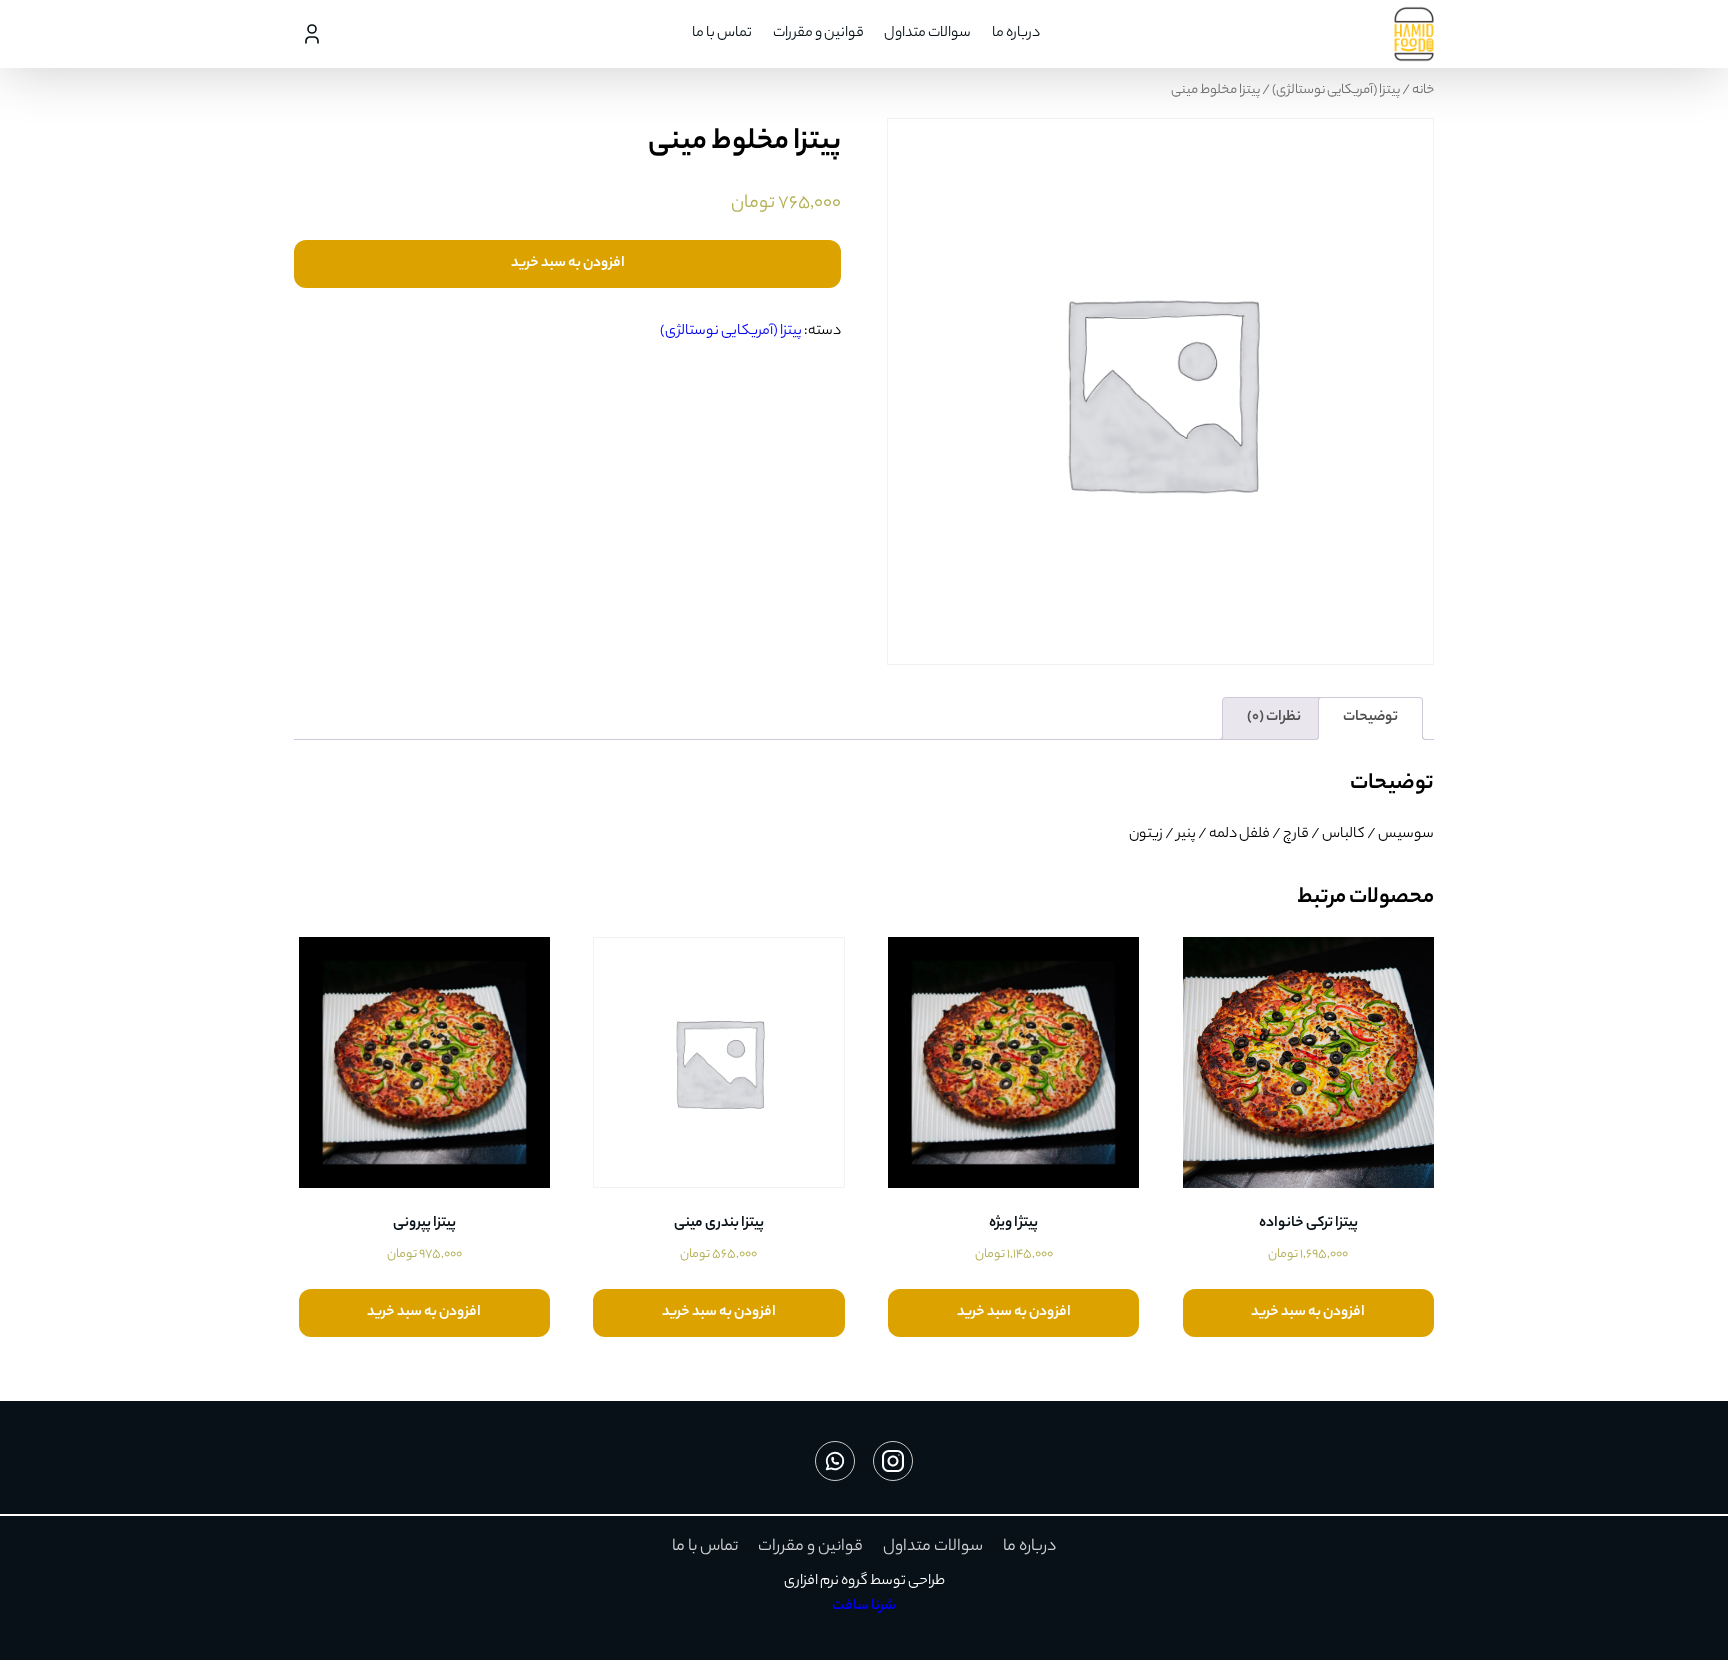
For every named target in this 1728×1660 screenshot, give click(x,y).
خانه (1423, 91)
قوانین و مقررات (818, 34)
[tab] (1370, 718)
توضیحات (1370, 718)
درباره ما (1016, 34)
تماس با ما (722, 34)
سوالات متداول (927, 34)
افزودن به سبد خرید (568, 264)
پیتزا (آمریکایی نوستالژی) (1336, 91)
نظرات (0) (1274, 718)
